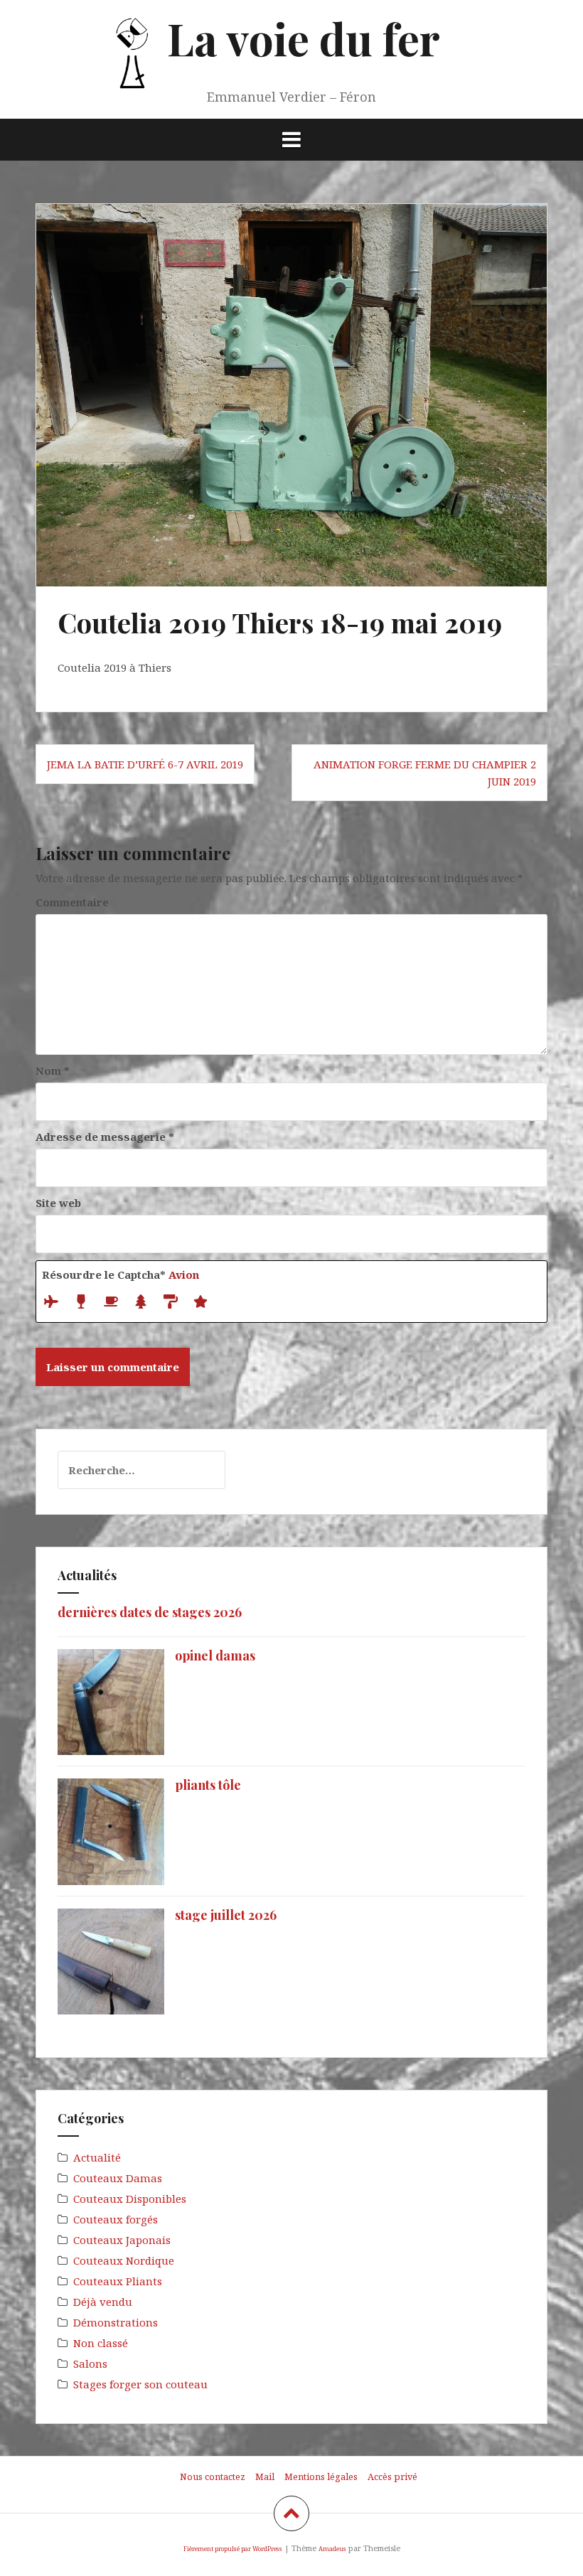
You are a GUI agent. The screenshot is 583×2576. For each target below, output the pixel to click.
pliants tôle (208, 1785)
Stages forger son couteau (140, 2384)
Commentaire (72, 902)
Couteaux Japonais (122, 2240)
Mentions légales (321, 2476)
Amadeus (332, 2549)
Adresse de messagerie (105, 1137)
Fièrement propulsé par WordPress (233, 2549)
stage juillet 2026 (226, 1915)
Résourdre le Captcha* (121, 1274)
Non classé (101, 2343)
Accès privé (392, 2476)
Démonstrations (116, 2322)
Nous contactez (213, 2476)
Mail (265, 2476)
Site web (58, 1203)
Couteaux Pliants (118, 2281)
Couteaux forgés (116, 2219)
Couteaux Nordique (124, 2260)
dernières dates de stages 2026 (150, 1612)
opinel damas (215, 1655)
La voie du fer (304, 38)
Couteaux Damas (118, 2178)
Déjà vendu (103, 2302)
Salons (90, 2363)
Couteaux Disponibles (130, 2199)
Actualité (97, 2157)
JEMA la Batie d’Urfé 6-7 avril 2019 (145, 764)
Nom (53, 1070)
